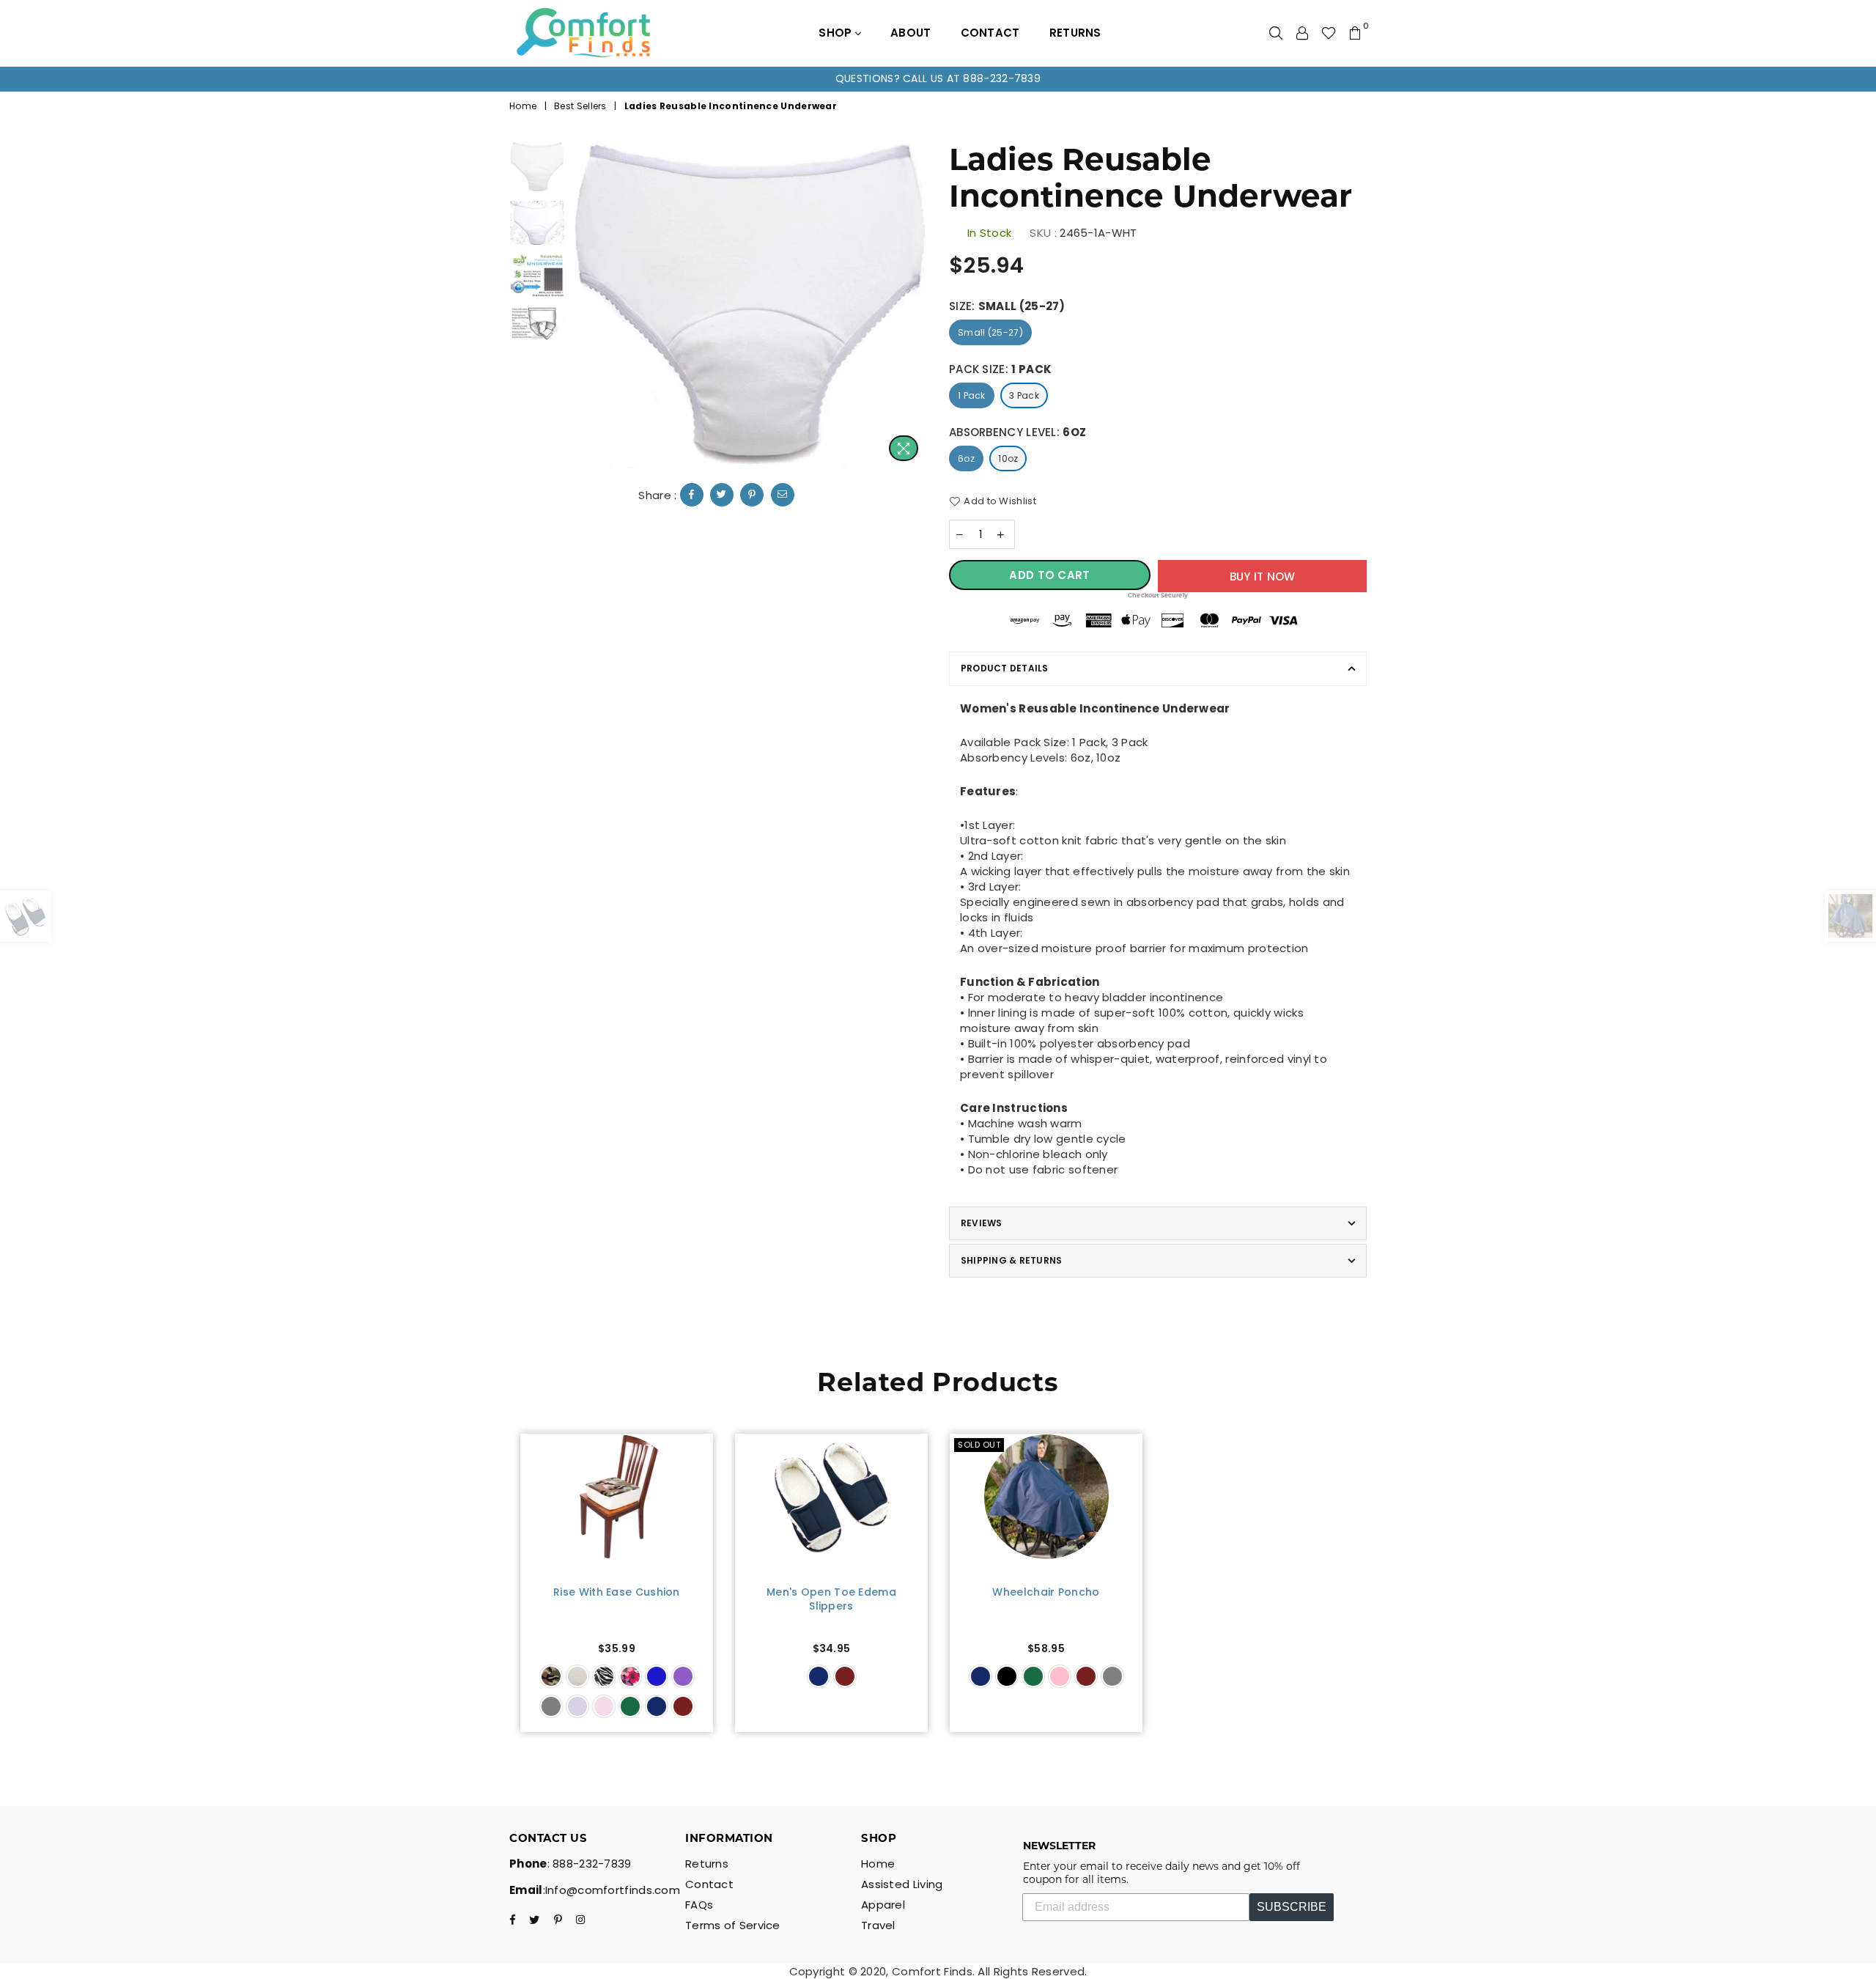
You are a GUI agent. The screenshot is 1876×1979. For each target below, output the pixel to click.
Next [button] (914, 305)
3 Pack (1024, 395)
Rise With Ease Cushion (617, 1592)
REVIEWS (982, 1223)
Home (523, 106)
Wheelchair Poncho (1046, 1592)
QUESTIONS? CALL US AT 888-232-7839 (938, 78)
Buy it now (1263, 576)
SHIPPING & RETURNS (1011, 1260)
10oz (1008, 458)
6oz (966, 458)
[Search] (1276, 33)
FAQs (699, 1905)
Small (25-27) (990, 332)
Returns (1075, 33)
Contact (990, 33)
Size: (1007, 306)
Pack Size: (1000, 369)
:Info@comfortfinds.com (612, 1890)
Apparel (883, 1905)
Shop (837, 33)
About (911, 33)
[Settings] (1302, 33)
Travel (878, 1925)
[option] (938, 79)
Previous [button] (585, 305)
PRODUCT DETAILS (1005, 668)
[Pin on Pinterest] (752, 495)
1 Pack (972, 395)
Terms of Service (733, 1925)
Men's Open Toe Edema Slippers (831, 1600)
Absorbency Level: (1018, 432)
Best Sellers (580, 106)
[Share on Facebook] (692, 495)
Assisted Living (902, 1884)
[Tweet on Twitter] (722, 495)
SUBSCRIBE (1292, 1907)
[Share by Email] (783, 495)
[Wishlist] (1329, 33)
